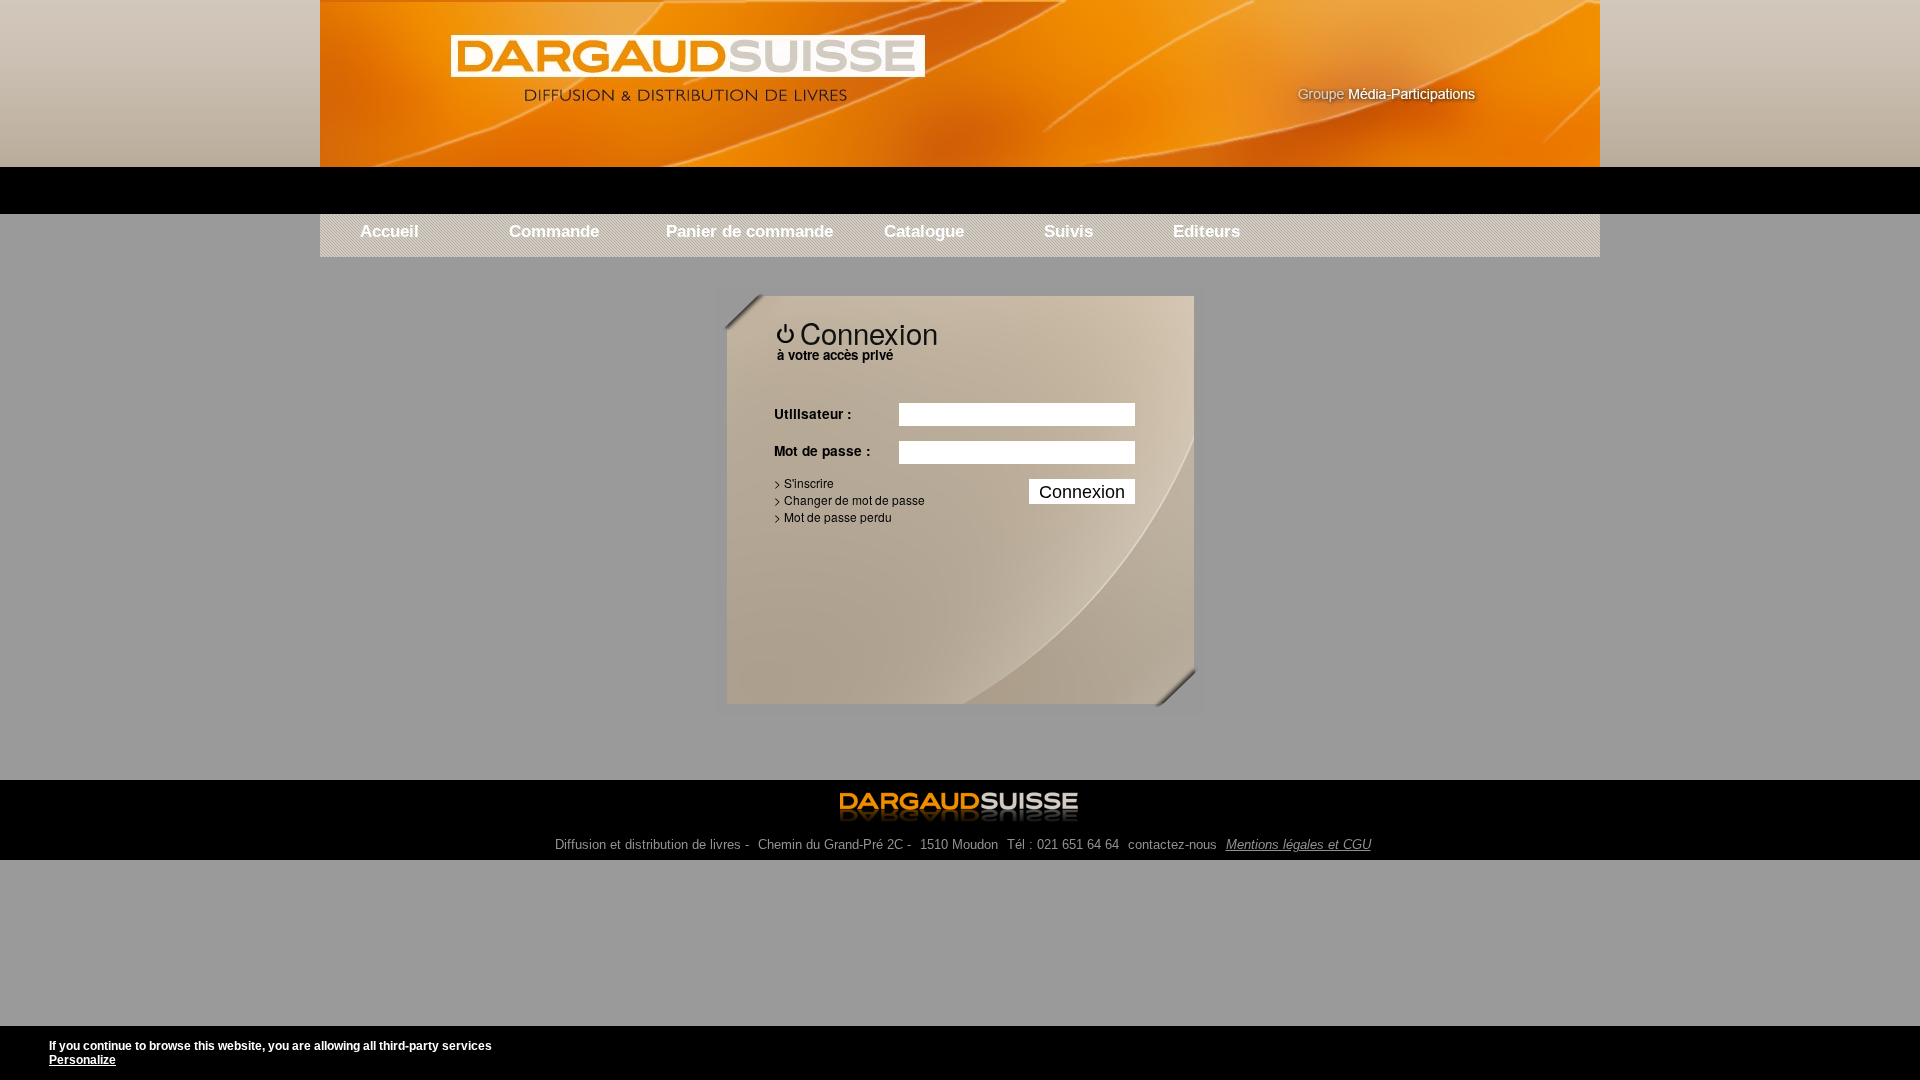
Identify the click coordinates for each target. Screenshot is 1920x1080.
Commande (554, 232)
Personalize (82, 1060)
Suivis (1068, 232)
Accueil (389, 232)
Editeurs (1203, 232)
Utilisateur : (813, 413)
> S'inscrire (804, 482)
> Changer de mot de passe (849, 499)
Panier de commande (749, 232)
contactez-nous (1172, 844)
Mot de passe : (822, 450)
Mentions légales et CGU (1298, 844)
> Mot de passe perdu (833, 516)
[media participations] (1400, 87)
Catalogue (924, 232)
